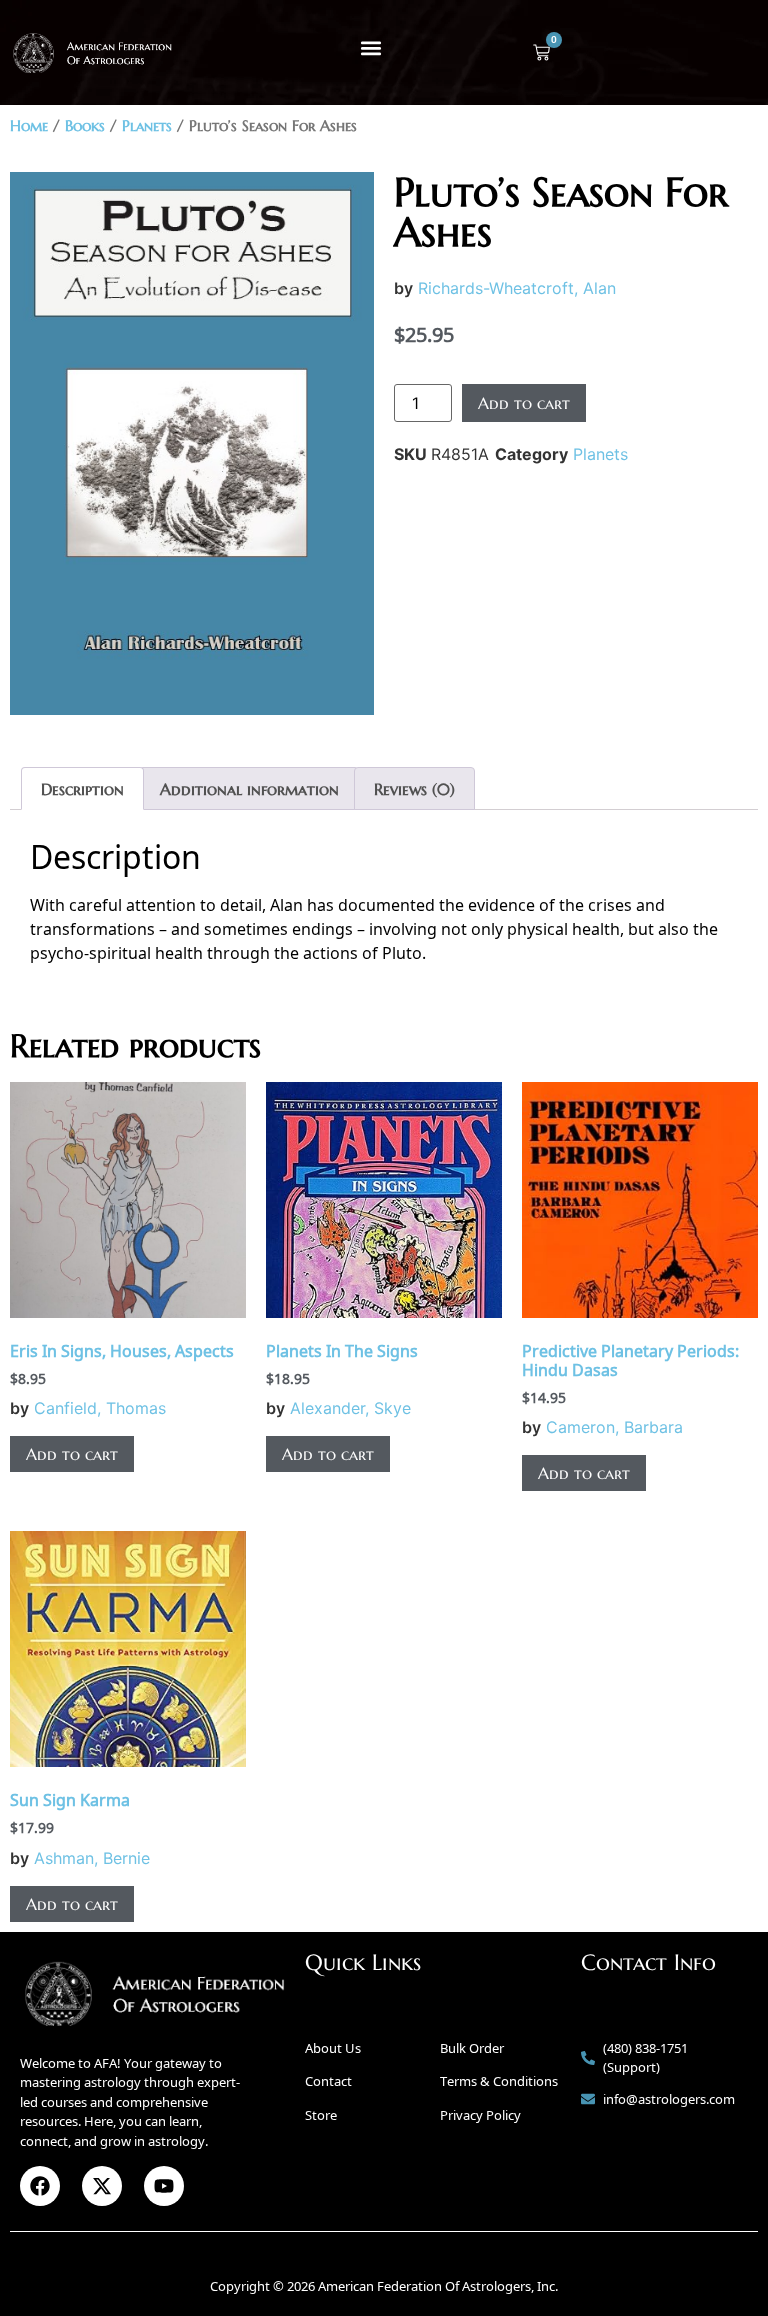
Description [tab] (82, 789)
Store (321, 2115)
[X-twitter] (102, 2186)
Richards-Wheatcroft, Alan (517, 288)
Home (29, 126)
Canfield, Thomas (100, 1408)
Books (85, 126)
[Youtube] (164, 2186)
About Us (333, 2048)
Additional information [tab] (249, 789)
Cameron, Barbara (614, 1427)
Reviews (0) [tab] (414, 789)
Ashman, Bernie (92, 1858)
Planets (147, 126)
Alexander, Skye (350, 1408)
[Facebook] (40, 2186)
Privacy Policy (480, 2115)
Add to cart (524, 403)
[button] (371, 47)
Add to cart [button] (72, 1454)
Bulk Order (472, 2048)
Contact (328, 2081)
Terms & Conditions (499, 2081)
